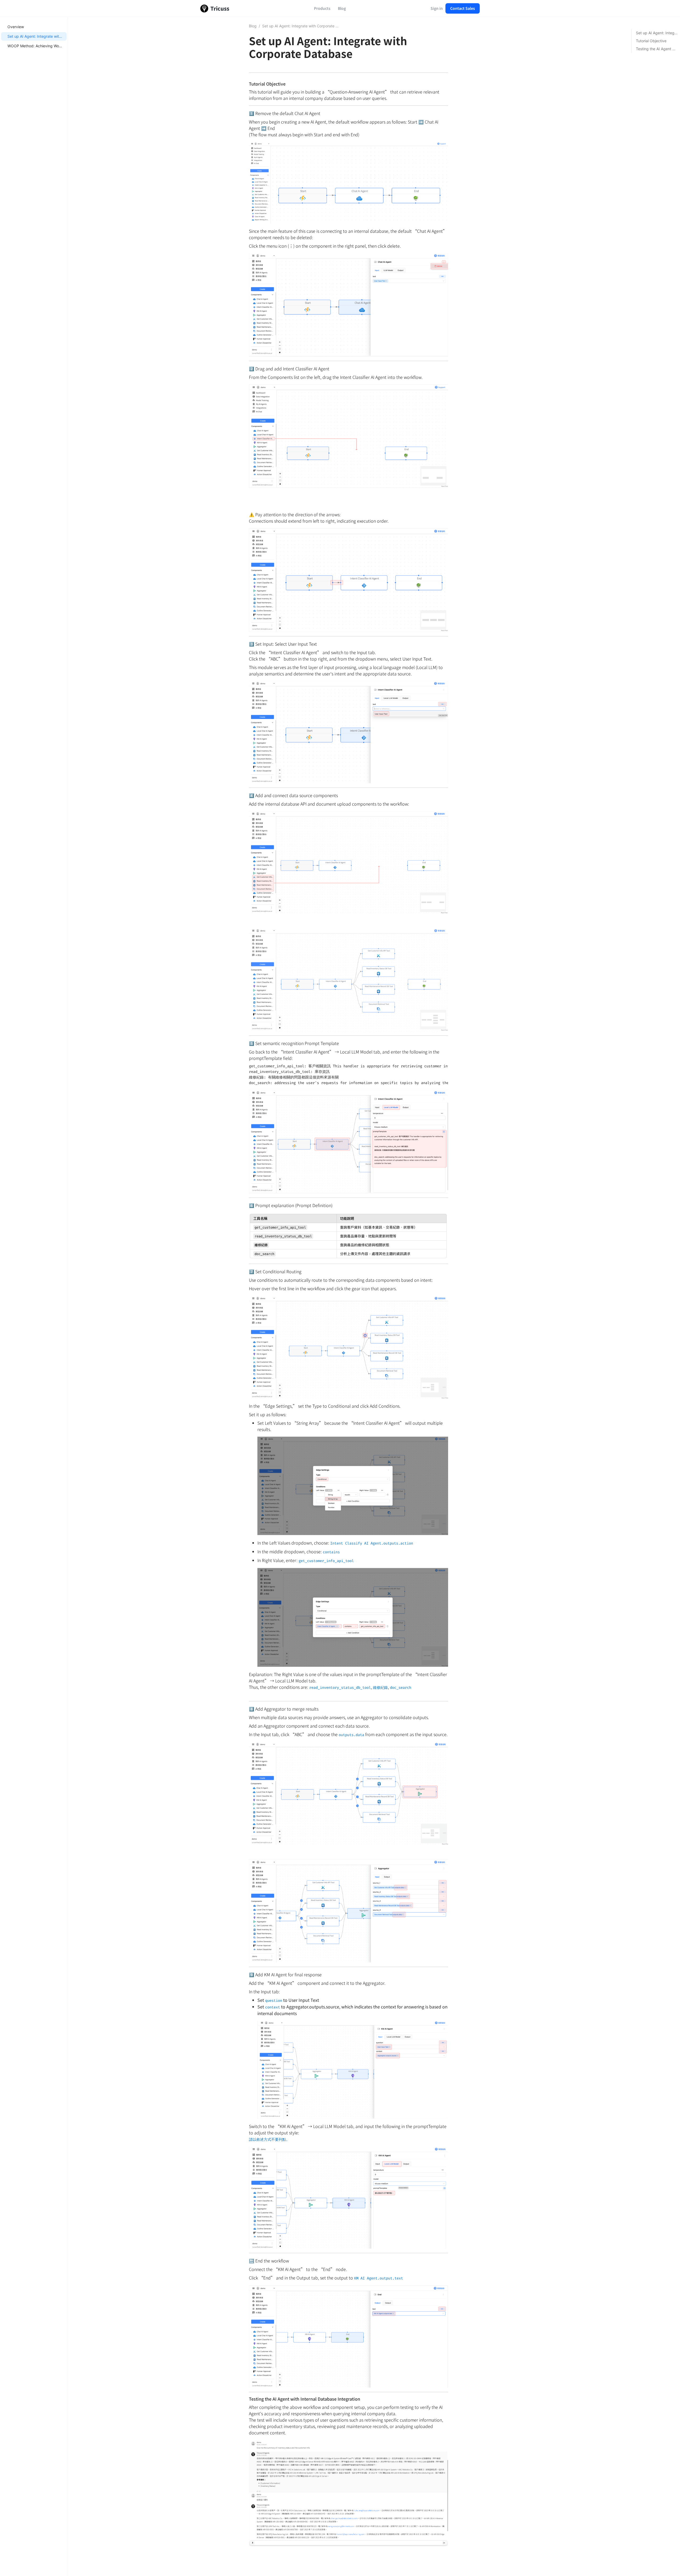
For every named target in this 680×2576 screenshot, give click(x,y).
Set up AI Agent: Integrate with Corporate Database (52, 36)
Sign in (437, 8)
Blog (342, 8)
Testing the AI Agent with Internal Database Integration (657, 49)
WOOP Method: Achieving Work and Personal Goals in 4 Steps (61, 46)
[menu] (34, 1297)
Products (322, 8)
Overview (16, 27)
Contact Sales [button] (463, 8)
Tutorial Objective (651, 41)
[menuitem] (34, 27)
